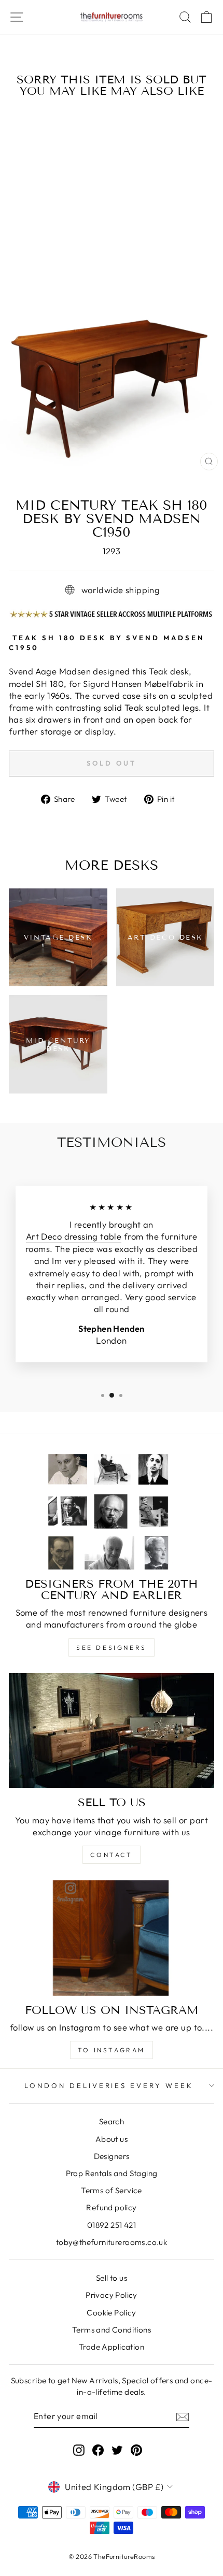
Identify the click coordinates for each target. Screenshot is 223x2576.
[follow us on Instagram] (112, 1938)
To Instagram (112, 2050)
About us (112, 2139)
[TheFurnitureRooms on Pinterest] (136, 2449)
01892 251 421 (112, 2225)
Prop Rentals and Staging (112, 2173)
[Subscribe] (183, 2416)
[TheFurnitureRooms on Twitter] (117, 2449)
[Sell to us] (112, 1731)
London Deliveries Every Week (109, 2085)
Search (112, 2121)
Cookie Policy (111, 2313)
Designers (112, 2156)
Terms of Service (112, 2190)
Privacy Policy (112, 2295)
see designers (112, 1647)
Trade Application (112, 2347)
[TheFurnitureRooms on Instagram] (79, 2449)
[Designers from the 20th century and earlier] (112, 1512)
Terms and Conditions (112, 2330)
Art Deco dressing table (74, 1236)
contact (111, 1855)
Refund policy (111, 2207)
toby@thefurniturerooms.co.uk (112, 2242)
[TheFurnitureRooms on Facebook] (98, 2449)
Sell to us (112, 2278)
